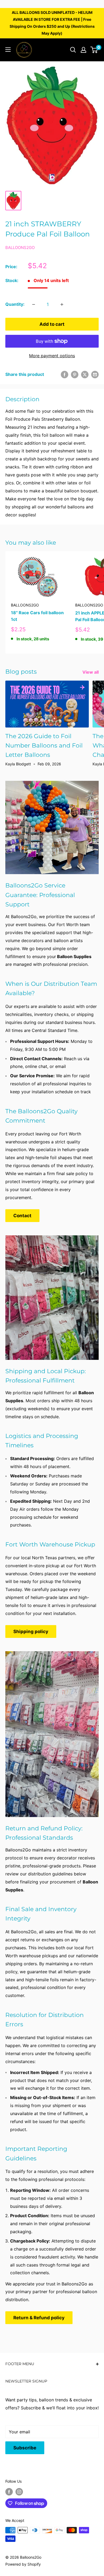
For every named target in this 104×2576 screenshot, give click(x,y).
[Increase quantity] (62, 304)
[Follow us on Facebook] (9, 2491)
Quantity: (15, 304)
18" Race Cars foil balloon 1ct (37, 616)
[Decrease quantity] (34, 304)
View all (91, 672)
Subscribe (25, 2448)
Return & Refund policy (39, 2318)
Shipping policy (31, 1631)
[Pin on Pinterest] (75, 375)
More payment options (52, 356)
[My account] (83, 50)
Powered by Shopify (23, 2564)
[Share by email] (95, 375)
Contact (22, 1216)
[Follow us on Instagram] (19, 2491)
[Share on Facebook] (65, 375)
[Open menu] (8, 50)
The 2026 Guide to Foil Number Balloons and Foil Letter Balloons (44, 746)
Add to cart (52, 324)
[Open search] (73, 50)
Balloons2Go (20, 248)
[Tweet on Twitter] (85, 375)
